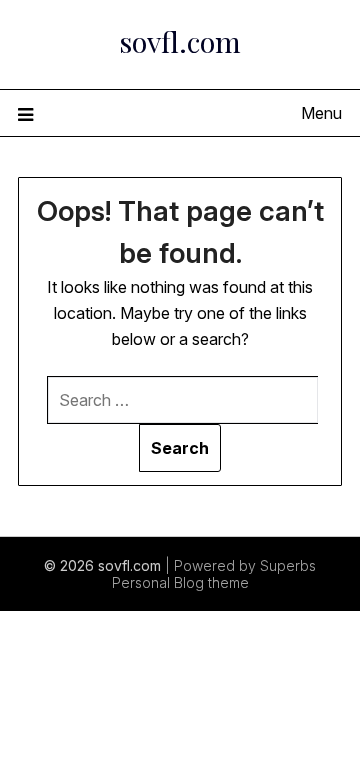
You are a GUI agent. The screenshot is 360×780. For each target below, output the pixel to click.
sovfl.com (180, 41)
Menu (321, 113)
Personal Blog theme (180, 582)
